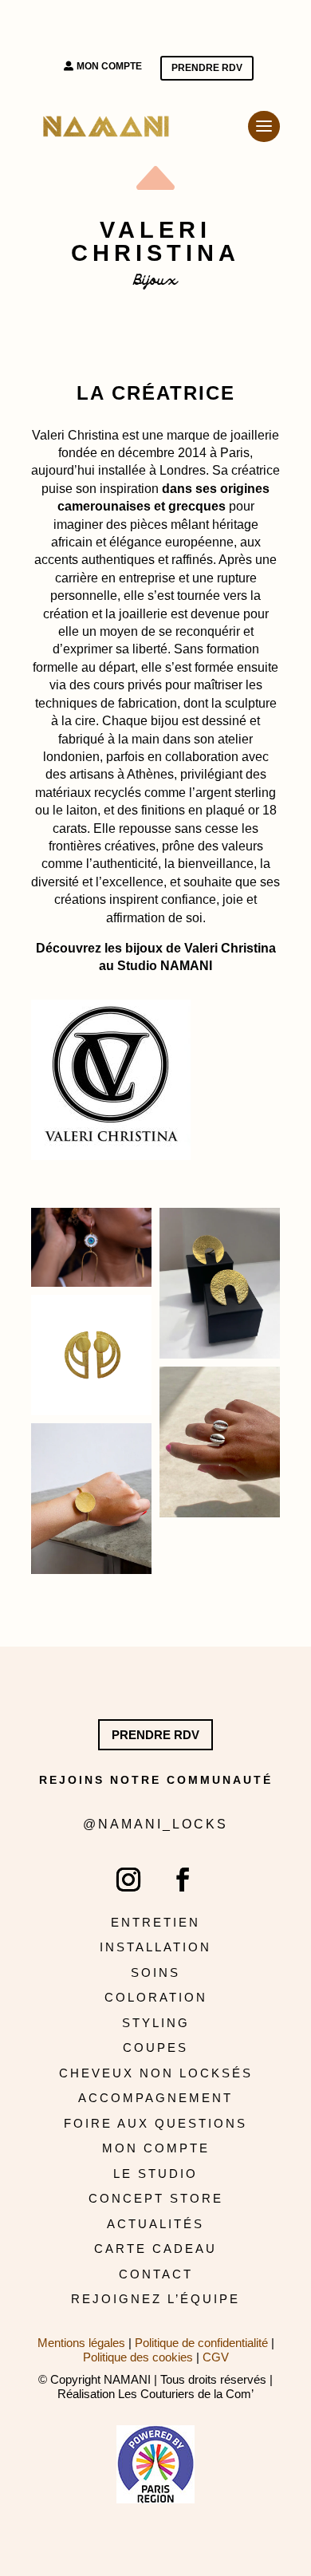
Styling (156, 2023)
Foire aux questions (155, 2123)
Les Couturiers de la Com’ (186, 2394)
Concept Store (156, 2198)
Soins (155, 1972)
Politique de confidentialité (201, 2343)
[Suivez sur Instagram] (128, 1880)
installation (155, 1947)
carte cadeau (155, 2249)
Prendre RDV (207, 68)
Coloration (156, 1997)
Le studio (155, 2174)
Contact (156, 2274)
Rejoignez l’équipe (155, 2299)
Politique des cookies (138, 2357)
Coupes (155, 2047)
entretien (155, 1922)
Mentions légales (81, 2343)
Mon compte (109, 66)
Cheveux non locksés (156, 2073)
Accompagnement (155, 2098)
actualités (155, 2224)
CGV (216, 2357)
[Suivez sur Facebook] (183, 1880)
